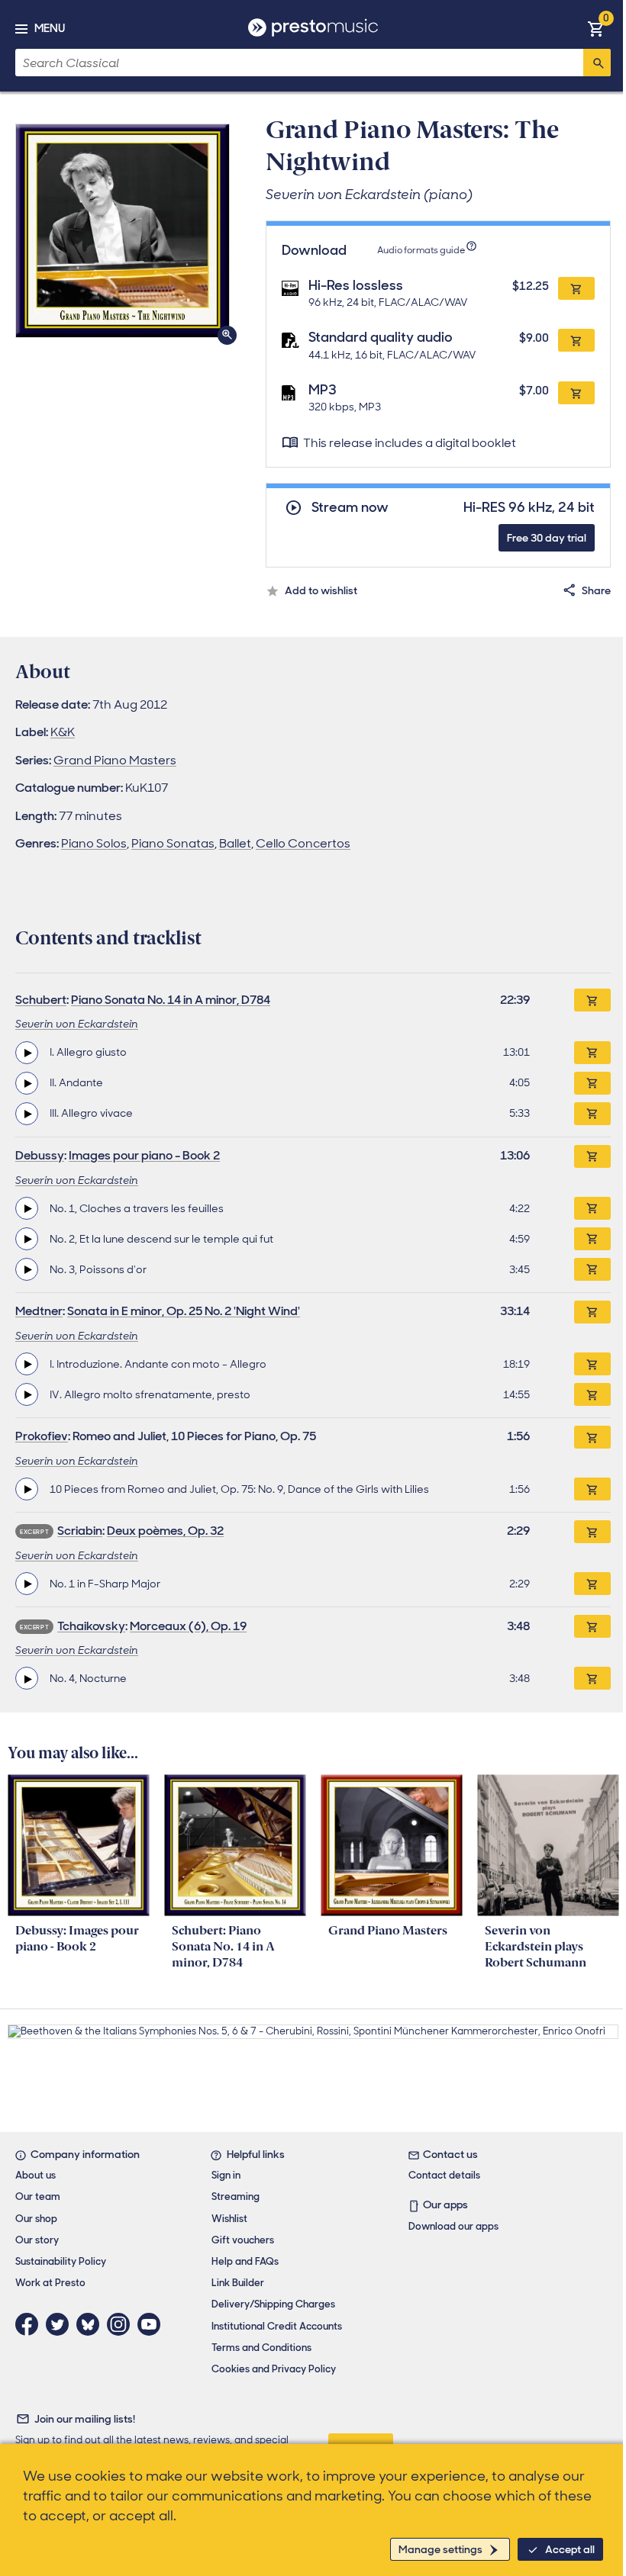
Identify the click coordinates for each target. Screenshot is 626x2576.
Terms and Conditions (261, 2348)
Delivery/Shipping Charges (273, 2304)
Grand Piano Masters (115, 760)
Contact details (444, 2175)
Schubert (41, 1000)
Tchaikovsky (91, 1626)
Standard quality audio (381, 337)
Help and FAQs (245, 2261)
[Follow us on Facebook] (31, 2324)
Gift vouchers (243, 2240)
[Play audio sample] (27, 1053)
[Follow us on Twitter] (61, 2324)
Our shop (36, 2219)
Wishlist (229, 2219)
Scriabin (80, 1531)
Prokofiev (42, 1436)
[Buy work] (592, 1000)
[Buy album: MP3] (576, 393)
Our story (37, 2240)
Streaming (236, 2197)
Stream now (350, 508)
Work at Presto (50, 2283)
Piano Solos (94, 843)
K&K (63, 732)
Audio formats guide (421, 250)
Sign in (226, 2175)
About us (35, 2175)
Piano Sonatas (173, 843)
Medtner (39, 1311)
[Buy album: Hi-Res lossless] (576, 288)
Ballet (235, 843)
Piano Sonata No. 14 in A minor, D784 (171, 1000)
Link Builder (238, 2283)
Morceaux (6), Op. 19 (188, 1626)
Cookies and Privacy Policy (274, 2369)
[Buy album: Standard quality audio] (576, 340)
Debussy (40, 1155)
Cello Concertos (303, 843)
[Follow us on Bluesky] (92, 2324)
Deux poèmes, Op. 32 (165, 1531)
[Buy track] (592, 1053)
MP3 (323, 390)
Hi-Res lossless (356, 285)
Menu (50, 28)
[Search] (597, 63)
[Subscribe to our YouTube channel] (153, 2324)
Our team (38, 2197)
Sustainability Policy (61, 2261)
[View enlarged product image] (123, 231)
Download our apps (453, 2226)
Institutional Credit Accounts (277, 2326)
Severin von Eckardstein (77, 1024)
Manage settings (440, 2549)
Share (596, 590)
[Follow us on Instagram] (122, 2324)
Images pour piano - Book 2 (144, 1155)
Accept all (570, 2549)
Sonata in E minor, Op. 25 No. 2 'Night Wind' (184, 1311)
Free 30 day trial (547, 538)
